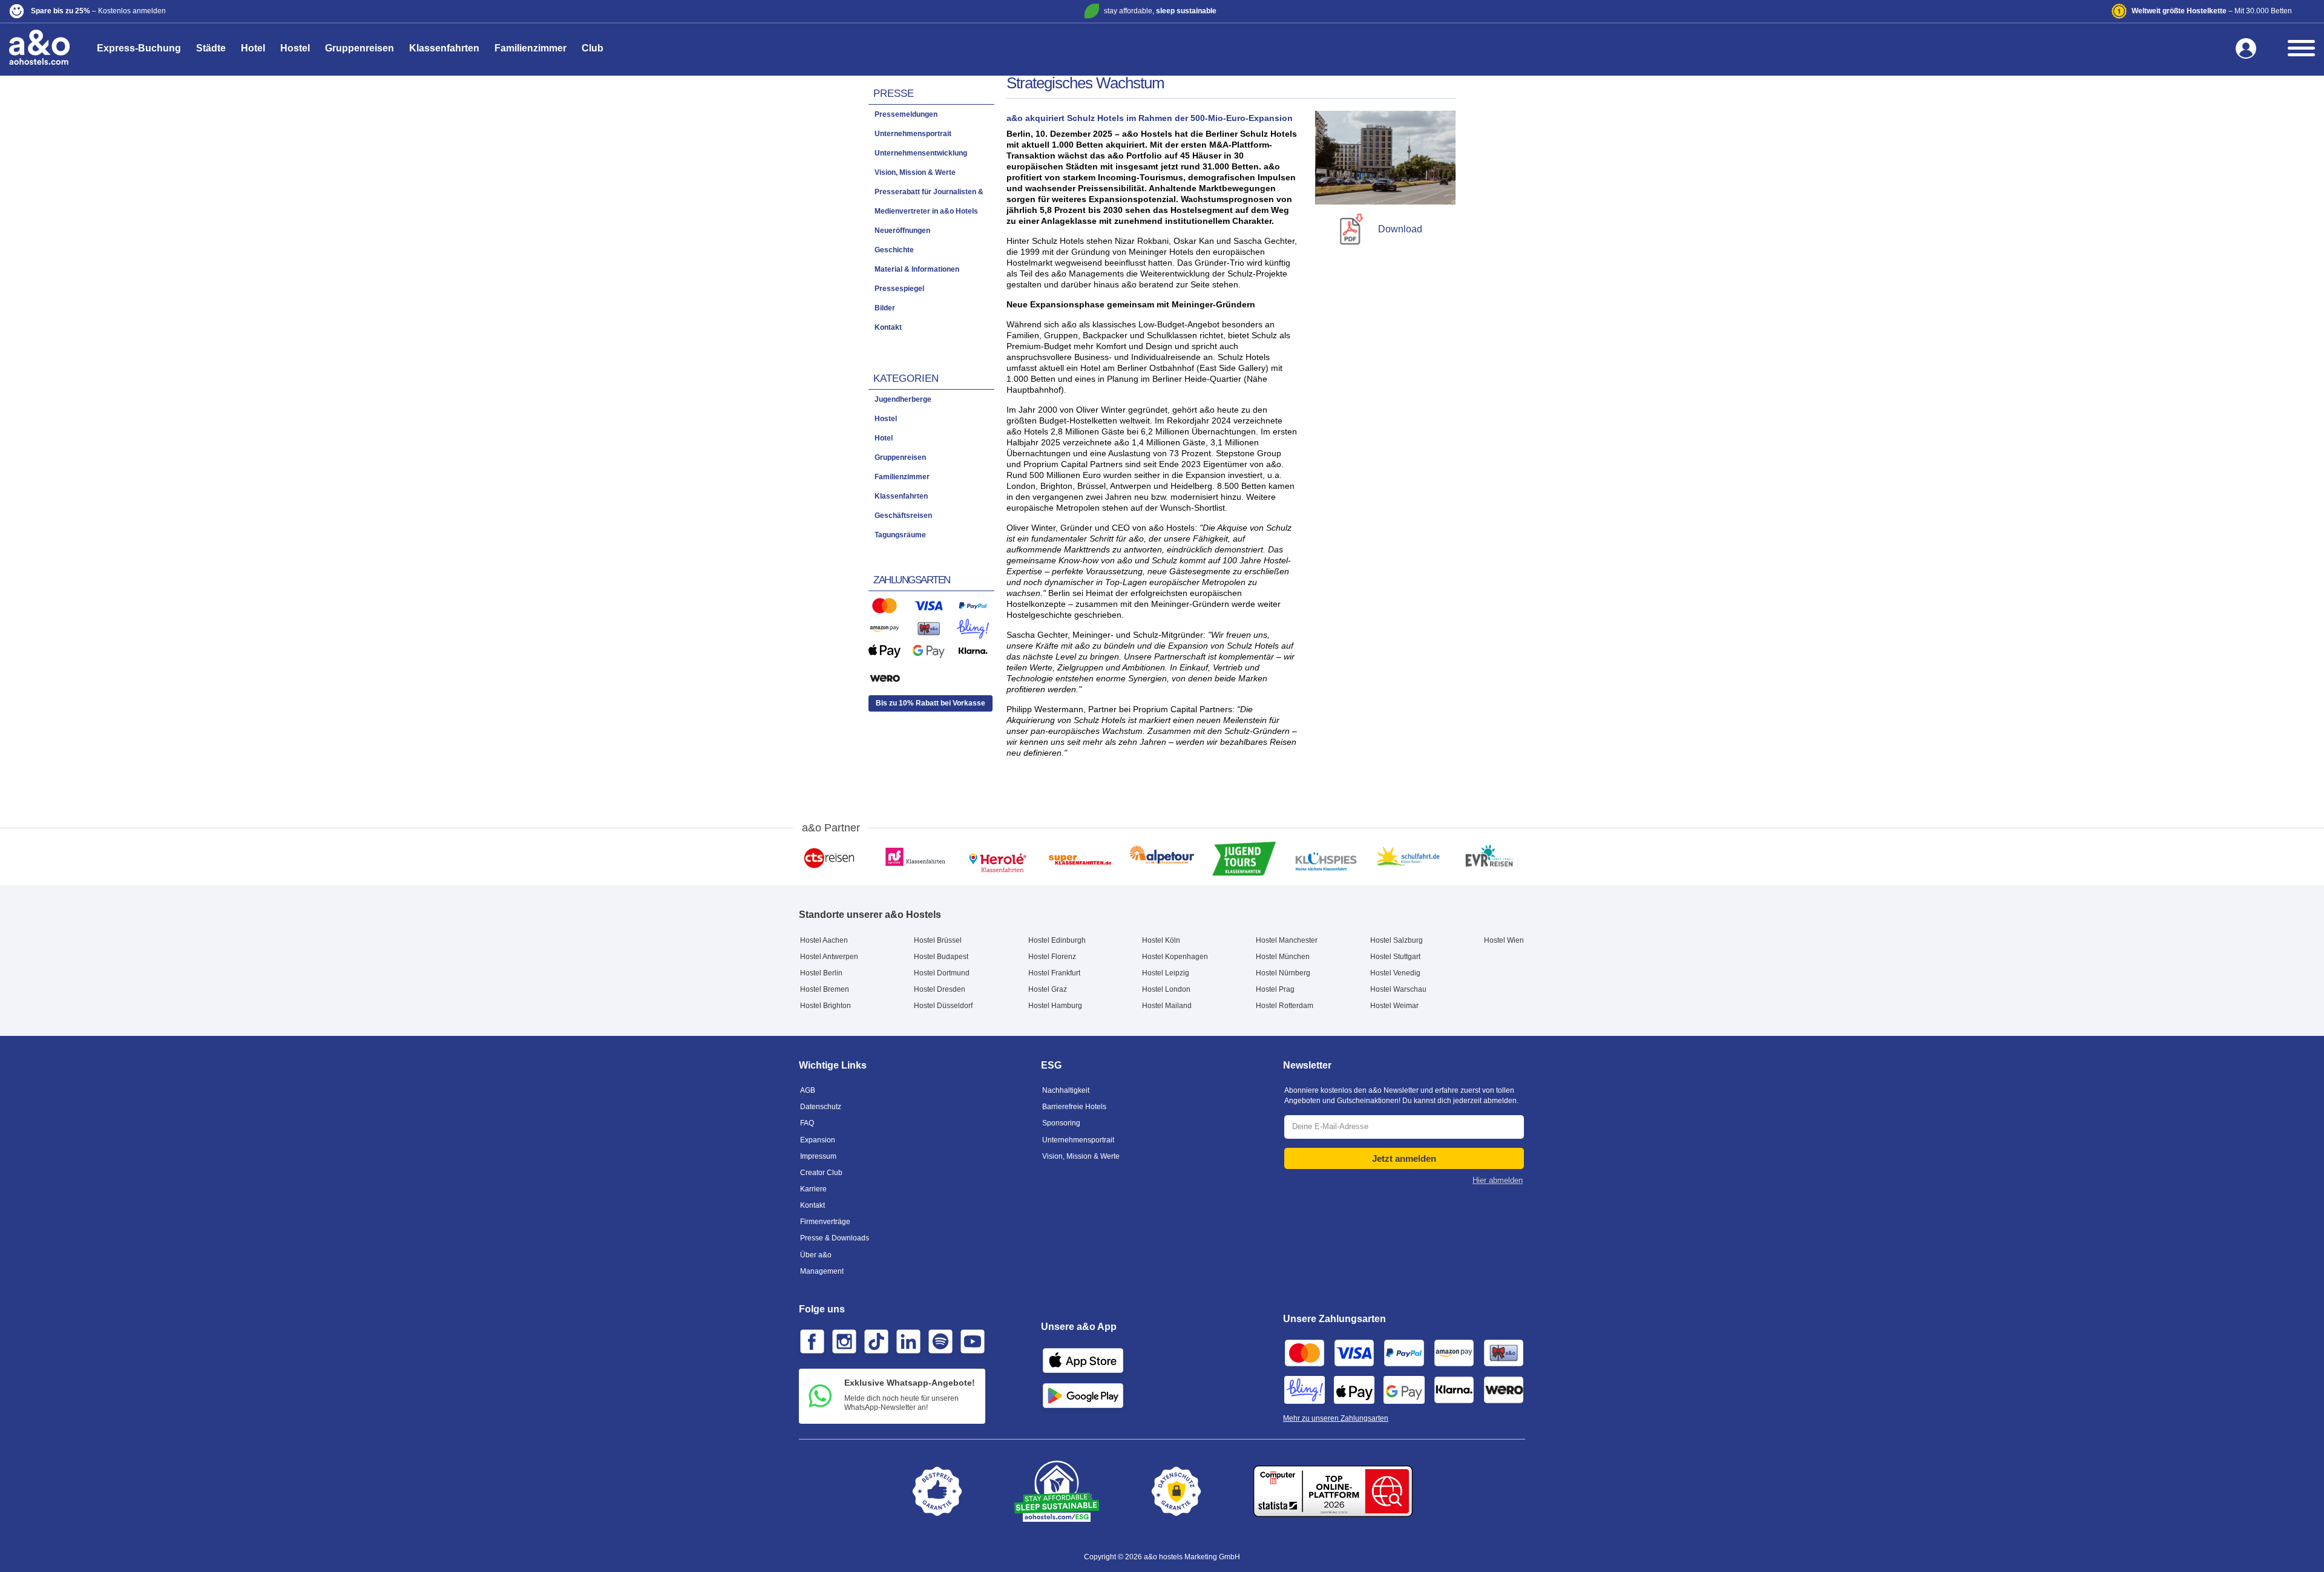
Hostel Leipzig (1166, 973)
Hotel (253, 48)
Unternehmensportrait (1078, 1140)
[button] (389, 11)
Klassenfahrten (444, 48)
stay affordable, (1160, 11)
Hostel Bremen (825, 989)
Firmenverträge (825, 1222)
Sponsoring (1061, 1123)
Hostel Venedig (1395, 973)
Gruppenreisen (359, 48)
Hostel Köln (1161, 940)
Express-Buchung (139, 48)
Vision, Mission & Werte (1081, 1156)
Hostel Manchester (1287, 940)
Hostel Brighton (826, 1006)
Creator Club (821, 1173)
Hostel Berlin (821, 973)
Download (1400, 229)
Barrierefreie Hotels (1074, 1107)
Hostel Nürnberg (1283, 973)
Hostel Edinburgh (1057, 940)
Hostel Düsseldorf (943, 1006)
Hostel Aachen (824, 940)
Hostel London (1166, 989)
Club (592, 48)
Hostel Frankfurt (1054, 973)
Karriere (813, 1189)
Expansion (818, 1140)
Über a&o (816, 1255)
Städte (211, 48)
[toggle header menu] (2301, 48)
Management (822, 1271)
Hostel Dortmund (942, 973)
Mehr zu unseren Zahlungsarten (1336, 1418)
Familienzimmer (530, 48)
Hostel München (1283, 957)
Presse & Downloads (835, 1238)
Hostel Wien (1504, 940)
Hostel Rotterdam (1285, 1006)
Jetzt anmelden (1404, 1158)
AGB (808, 1090)
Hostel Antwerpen (829, 957)
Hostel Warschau (1398, 989)
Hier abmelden (1498, 1180)
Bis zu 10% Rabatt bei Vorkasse (931, 703)
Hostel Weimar (1394, 1006)
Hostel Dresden (940, 989)
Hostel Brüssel (938, 940)
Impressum (818, 1156)
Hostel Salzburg (1397, 940)
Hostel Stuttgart (1395, 957)
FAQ (807, 1123)
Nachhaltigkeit (1066, 1090)
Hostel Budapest (941, 957)
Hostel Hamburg (1055, 1006)
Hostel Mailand (1167, 1006)
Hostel (295, 48)
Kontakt (812, 1205)
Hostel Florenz (1052, 957)
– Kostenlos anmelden (98, 11)
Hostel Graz (1048, 989)
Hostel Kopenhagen (1175, 957)
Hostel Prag (1275, 989)
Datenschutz (821, 1107)
